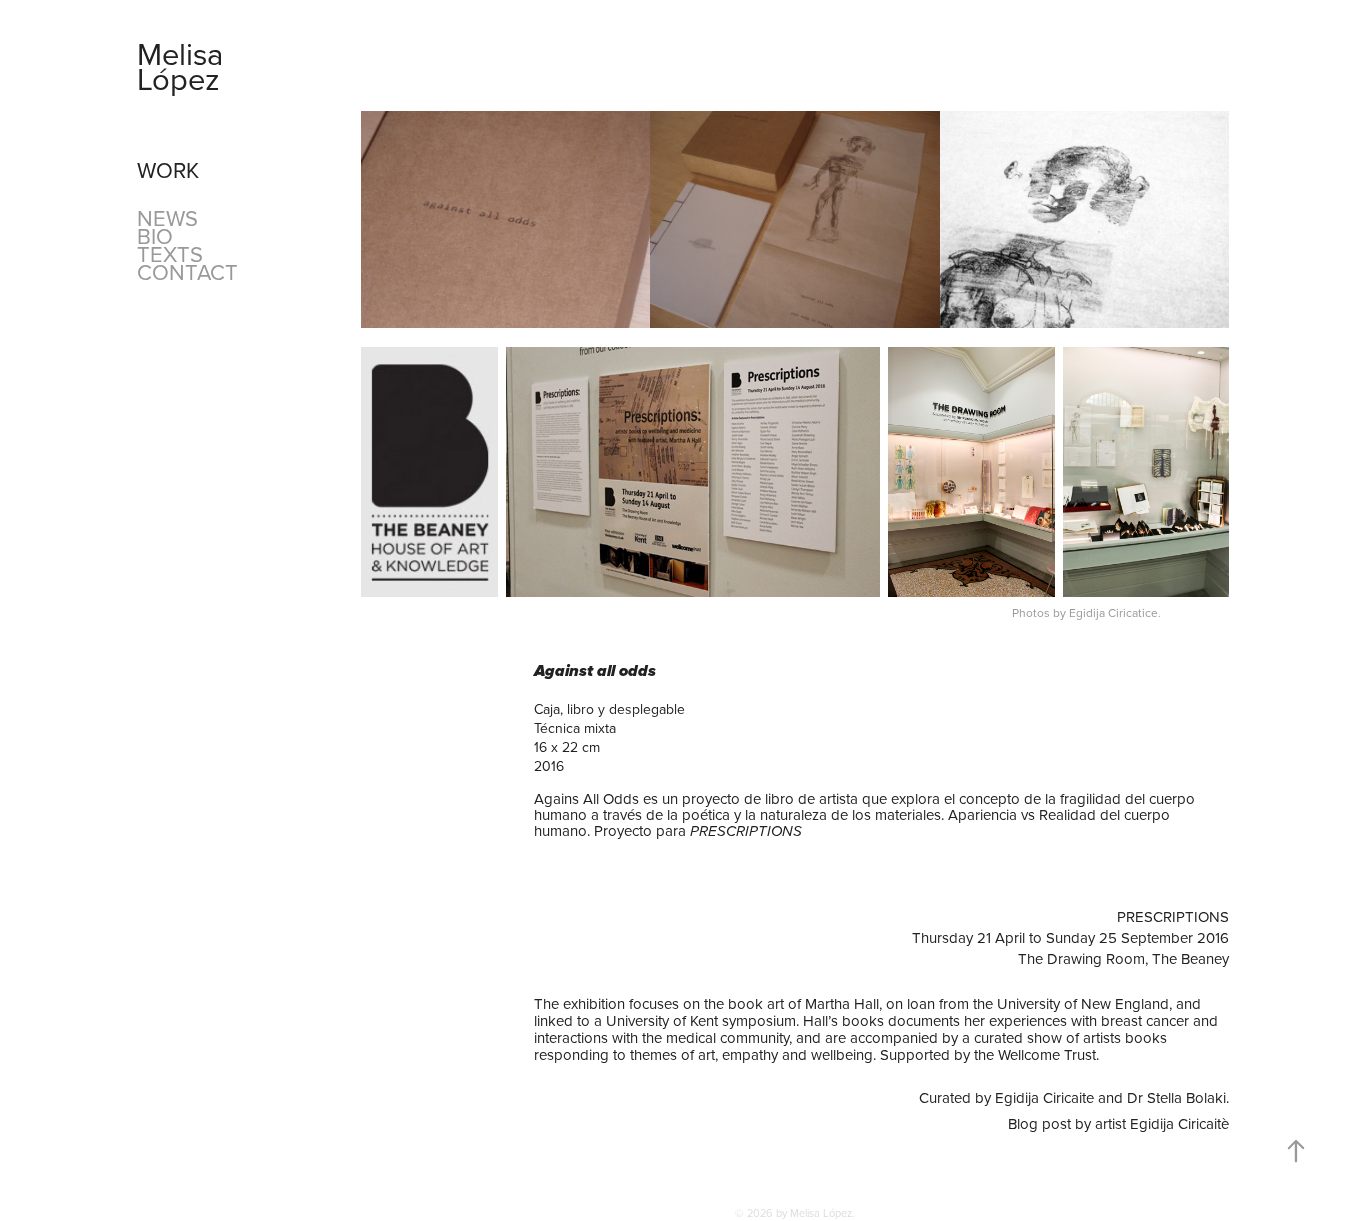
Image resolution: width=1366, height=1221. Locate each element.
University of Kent (664, 1020)
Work (168, 169)
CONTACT (187, 271)
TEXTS (170, 253)
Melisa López (184, 66)
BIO (155, 235)
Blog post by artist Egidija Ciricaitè (1118, 1123)
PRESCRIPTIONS (746, 832)
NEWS (167, 217)
